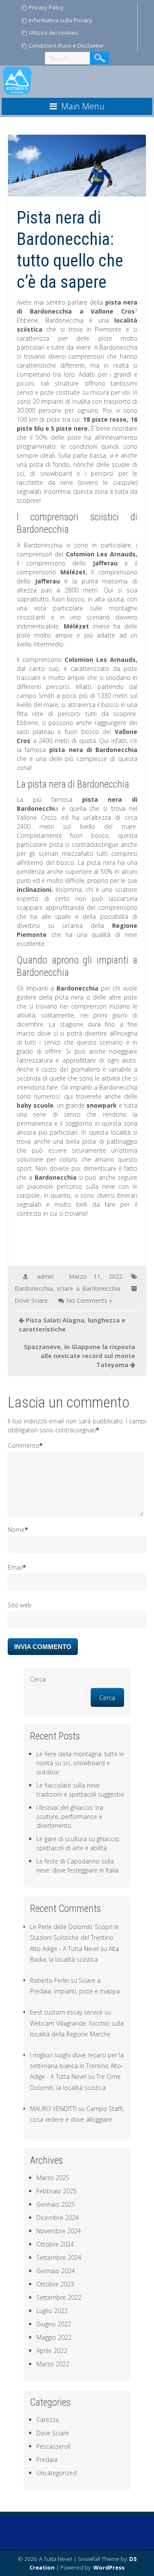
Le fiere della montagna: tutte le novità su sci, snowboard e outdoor (80, 1763)
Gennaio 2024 (56, 2271)
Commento (24, 1445)
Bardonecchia (34, 1288)
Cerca (38, 1679)
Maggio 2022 (54, 2337)
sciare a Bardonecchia (89, 1288)
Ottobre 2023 (55, 2284)
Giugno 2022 (54, 2324)
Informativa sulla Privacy (61, 20)
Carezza (47, 2420)
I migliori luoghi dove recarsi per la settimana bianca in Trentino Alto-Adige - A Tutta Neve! (77, 2066)
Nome (16, 1530)
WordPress (109, 2567)
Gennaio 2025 (56, 2204)
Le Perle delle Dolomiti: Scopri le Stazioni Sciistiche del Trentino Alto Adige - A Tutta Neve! (74, 1937)
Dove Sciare (31, 1300)
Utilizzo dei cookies (53, 33)
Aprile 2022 (52, 2351)
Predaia (47, 2460)
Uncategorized (56, 2473)
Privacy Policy (46, 7)
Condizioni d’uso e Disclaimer (67, 45)
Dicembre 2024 (58, 2218)
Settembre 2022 (59, 2297)
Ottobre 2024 (55, 2244)
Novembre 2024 (59, 2231)
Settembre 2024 (59, 2257)
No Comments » (89, 1300)
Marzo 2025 (53, 2178)
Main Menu (83, 106)
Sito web (20, 1605)
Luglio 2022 (52, 2311)
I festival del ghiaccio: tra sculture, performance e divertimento (70, 1816)
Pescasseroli (53, 2446)
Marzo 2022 (53, 2364)
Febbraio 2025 (56, 2191)
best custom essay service (66, 2012)
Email (15, 1567)
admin (45, 1276)
